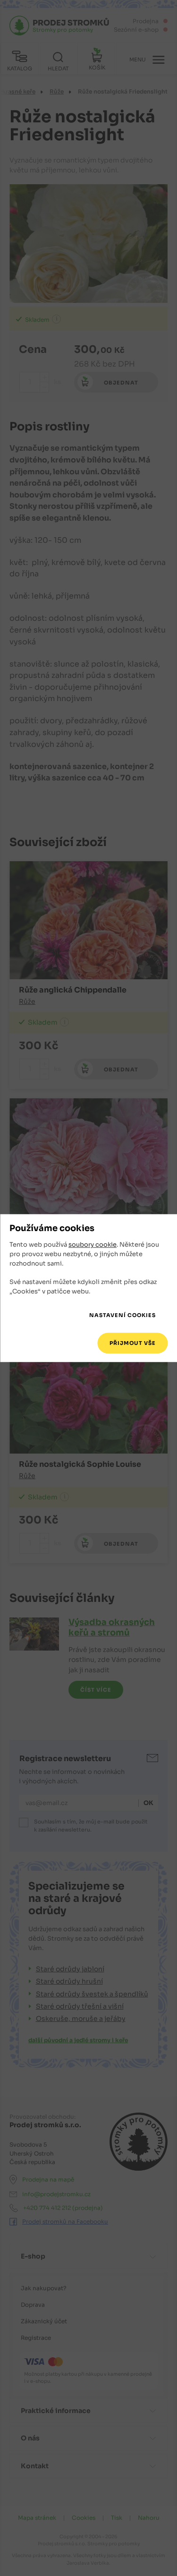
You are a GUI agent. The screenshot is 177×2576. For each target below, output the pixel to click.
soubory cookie (93, 1245)
